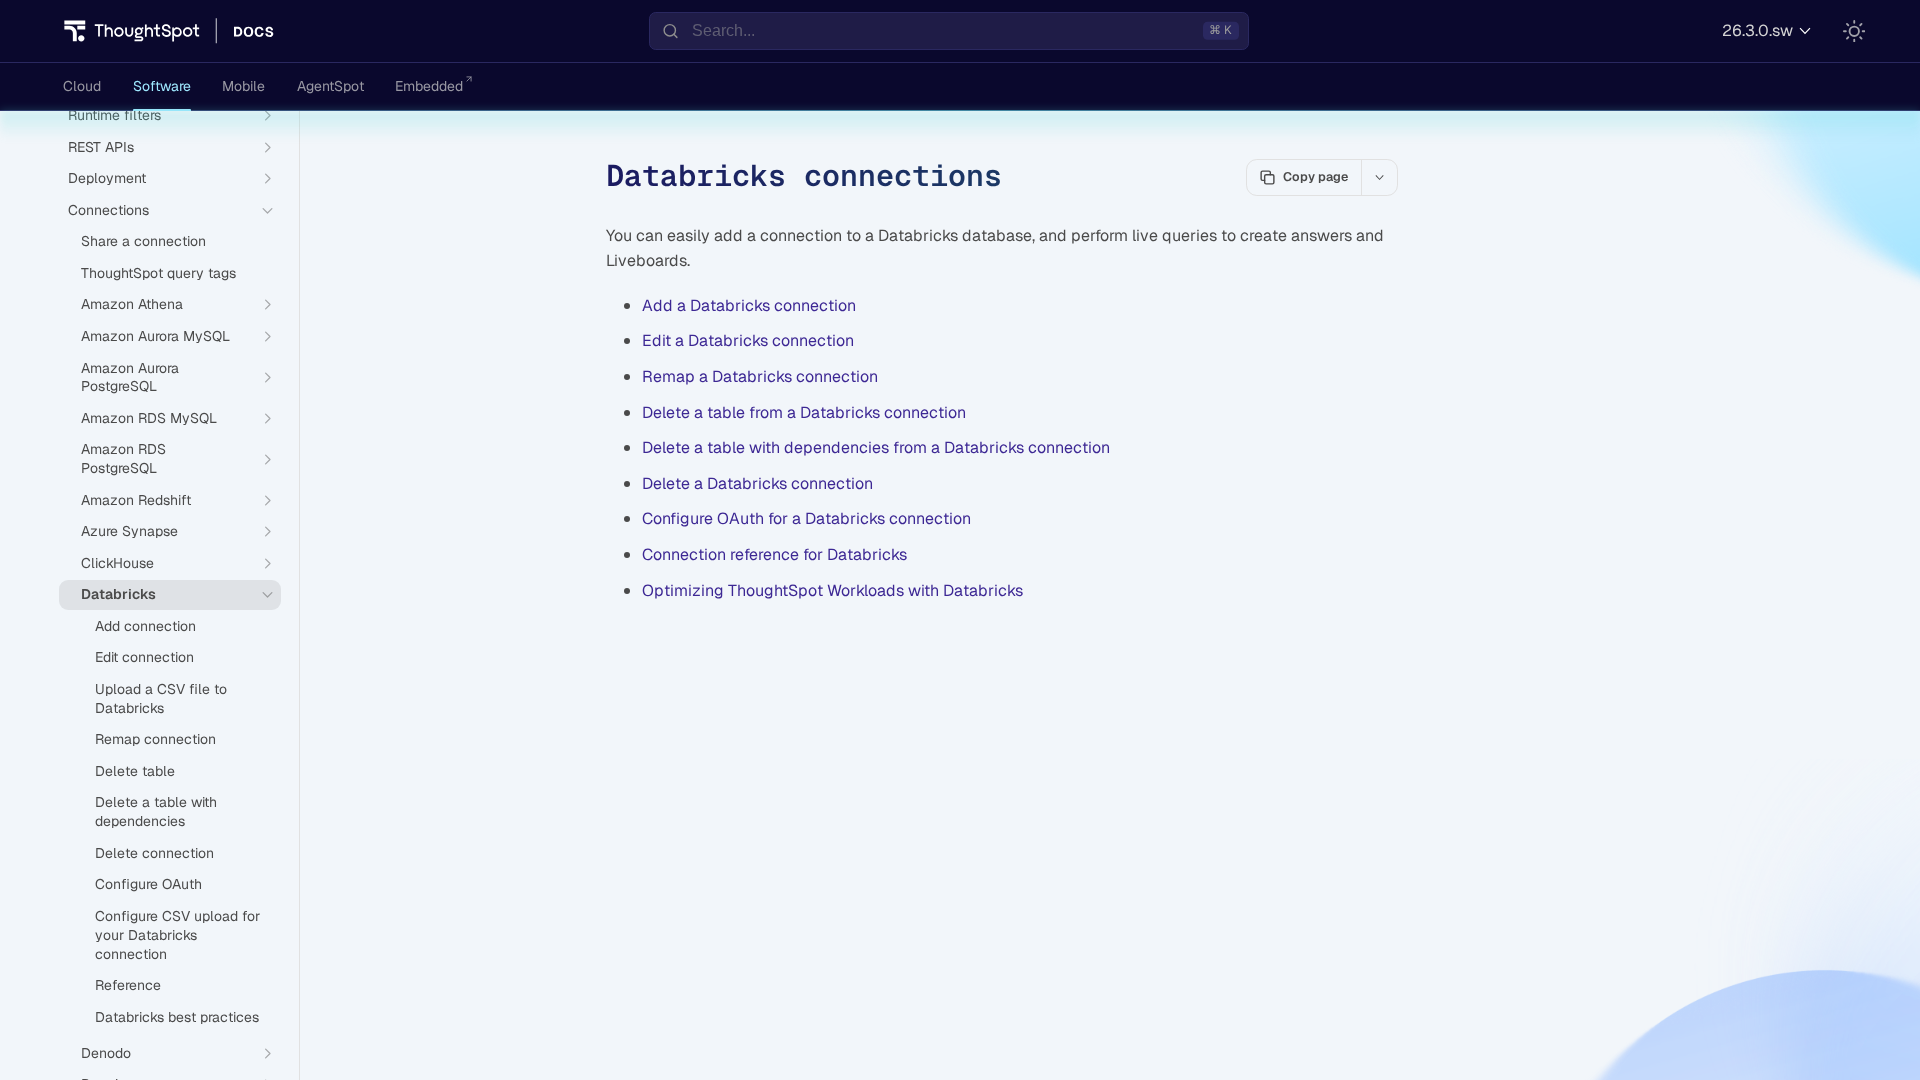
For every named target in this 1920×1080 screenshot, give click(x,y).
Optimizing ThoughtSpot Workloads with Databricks (832, 590)
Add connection (145, 626)
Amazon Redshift (136, 500)
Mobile (243, 86)
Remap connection (155, 739)
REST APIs (101, 147)
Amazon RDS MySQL (149, 418)
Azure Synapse (129, 531)
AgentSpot (330, 86)
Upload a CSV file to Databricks (161, 698)
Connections (108, 210)
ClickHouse (117, 563)
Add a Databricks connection (749, 305)
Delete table (135, 771)
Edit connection (144, 657)
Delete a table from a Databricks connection (804, 412)
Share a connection (143, 241)
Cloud (82, 86)
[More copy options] (1379, 177)
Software (162, 86)
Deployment (107, 178)
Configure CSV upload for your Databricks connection (177, 935)
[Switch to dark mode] (1854, 31)
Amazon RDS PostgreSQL (123, 458)
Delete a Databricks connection (757, 483)
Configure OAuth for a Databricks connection (806, 518)
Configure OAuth (148, 884)
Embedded (429, 86)
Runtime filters (114, 115)
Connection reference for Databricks (774, 554)
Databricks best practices (177, 1017)
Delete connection (154, 853)
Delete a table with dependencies (156, 811)
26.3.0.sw (1757, 30)
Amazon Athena (132, 304)
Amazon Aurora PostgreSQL (130, 377)
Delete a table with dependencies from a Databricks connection (876, 447)
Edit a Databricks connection (748, 340)
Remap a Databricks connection (760, 376)
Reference (128, 985)
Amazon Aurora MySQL (155, 336)
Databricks (118, 594)
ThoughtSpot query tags (158, 273)
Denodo (106, 1053)
